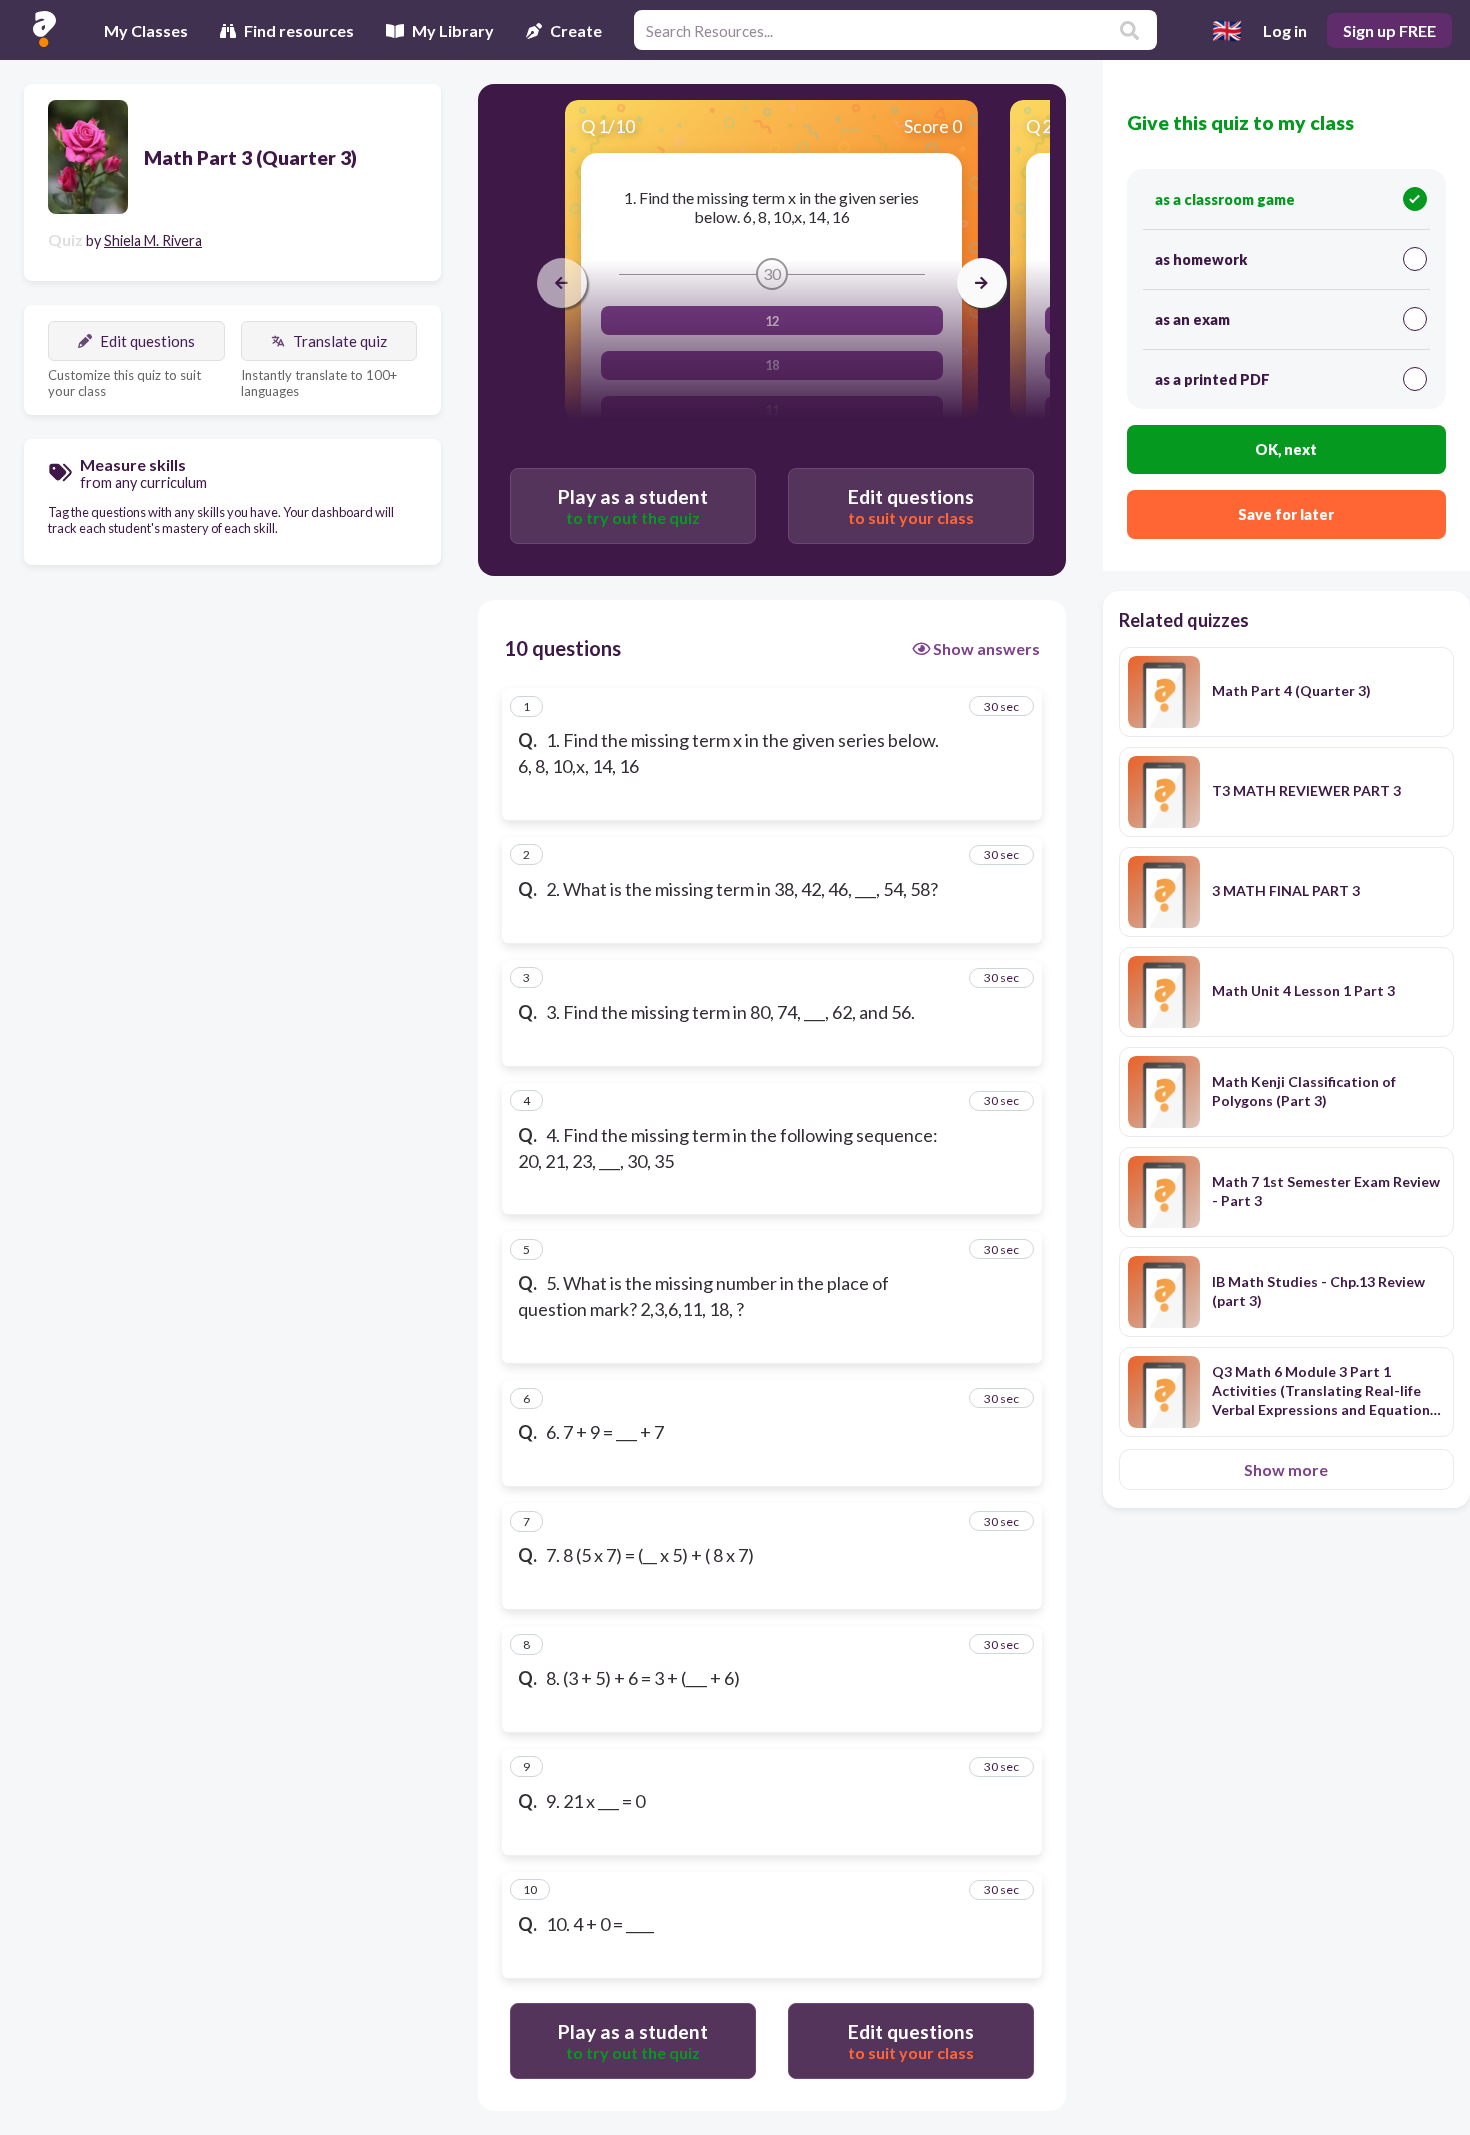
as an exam (1192, 319)
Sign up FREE (1389, 30)
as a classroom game (1225, 199)
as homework (1201, 259)
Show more (1286, 1469)
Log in (1285, 30)
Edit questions (147, 341)
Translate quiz (340, 341)
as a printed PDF (1212, 379)
